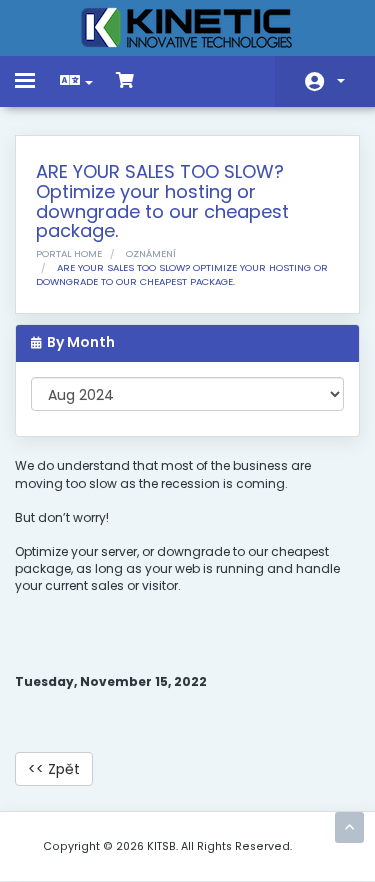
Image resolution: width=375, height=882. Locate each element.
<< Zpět (54, 769)
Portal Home (69, 253)
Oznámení (151, 253)
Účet (325, 81)
